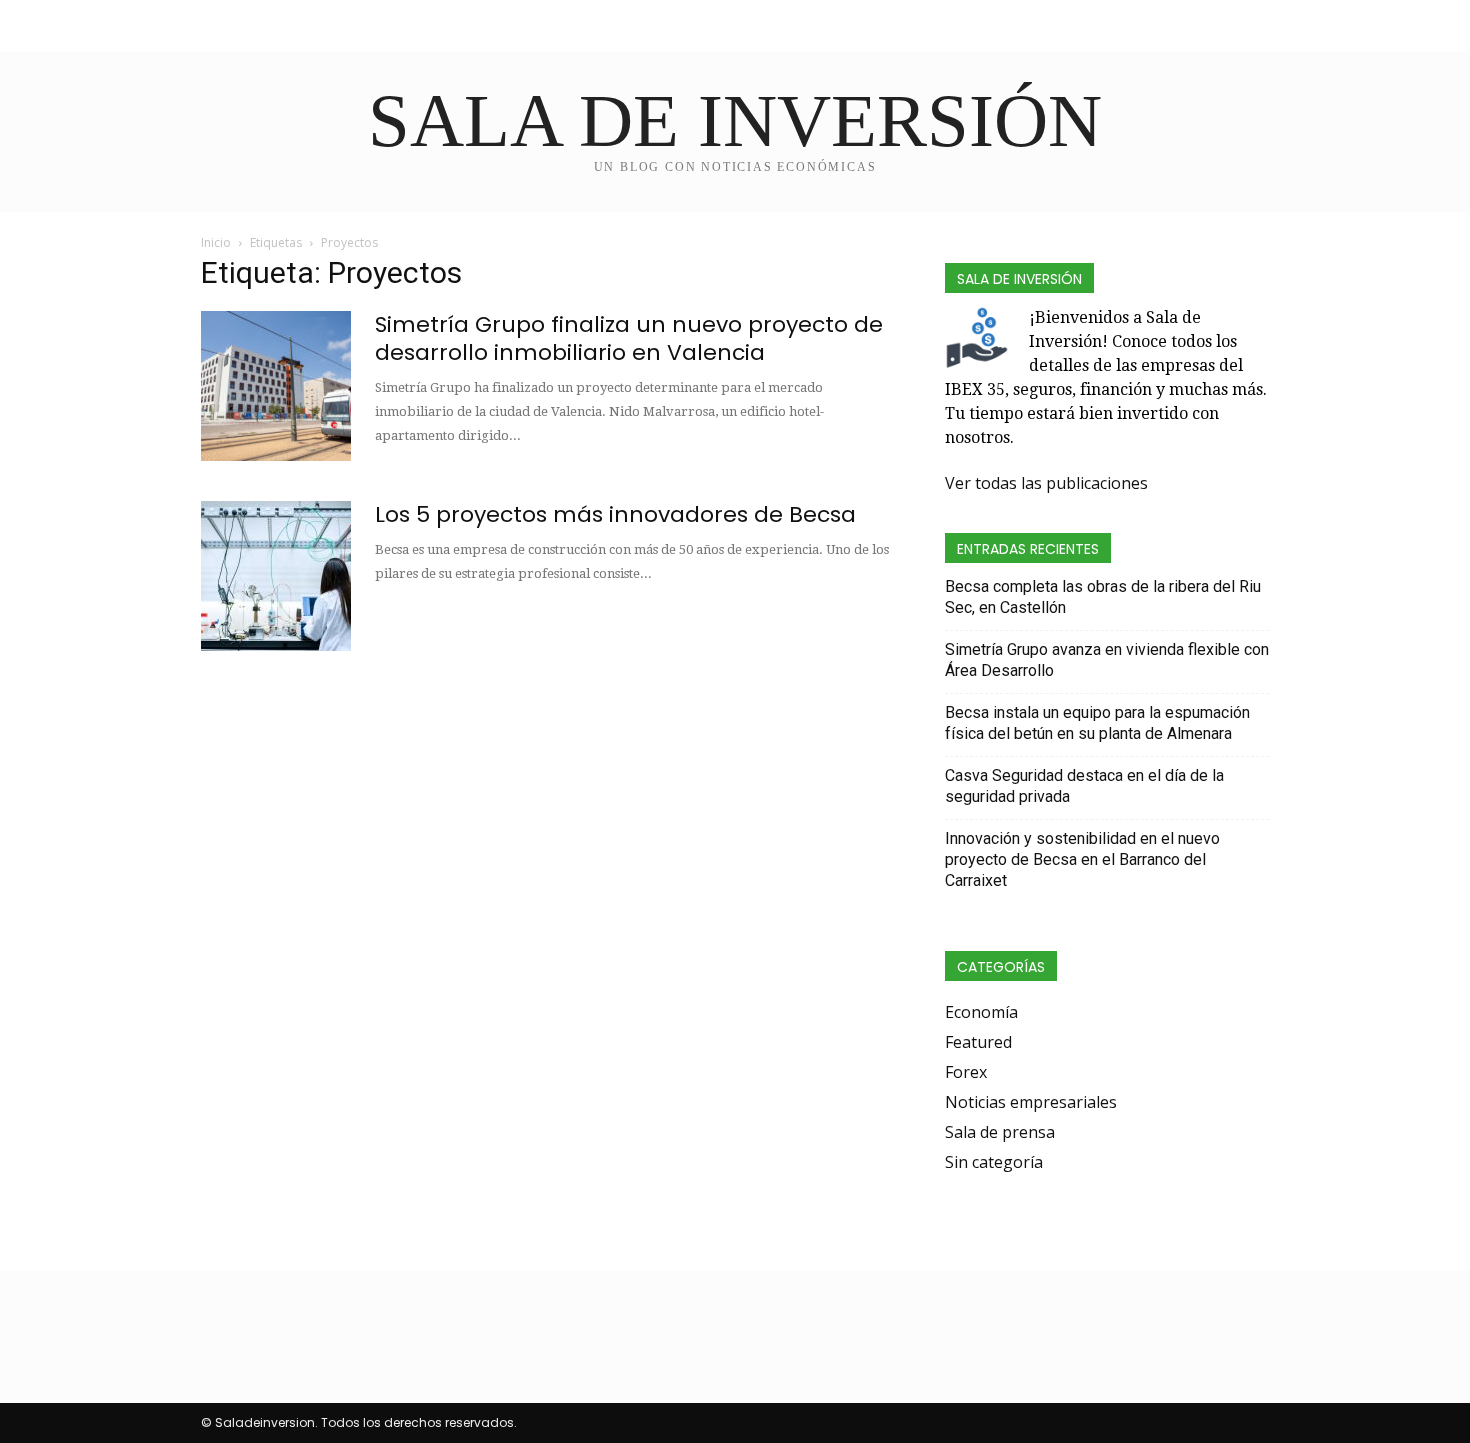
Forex (966, 1072)
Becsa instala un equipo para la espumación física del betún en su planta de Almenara (1097, 723)
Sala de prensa (1000, 1132)
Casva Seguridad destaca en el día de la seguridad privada (1084, 786)
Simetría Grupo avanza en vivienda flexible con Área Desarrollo (1107, 660)
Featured (978, 1042)
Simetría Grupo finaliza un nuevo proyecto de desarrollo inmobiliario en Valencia (629, 338)
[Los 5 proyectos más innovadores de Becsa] (276, 576)
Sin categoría (994, 1162)
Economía (981, 1012)
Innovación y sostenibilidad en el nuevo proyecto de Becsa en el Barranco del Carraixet (1082, 859)
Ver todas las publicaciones (1046, 483)
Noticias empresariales (1031, 1102)
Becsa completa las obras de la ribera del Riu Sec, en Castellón (1103, 597)
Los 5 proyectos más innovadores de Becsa (615, 514)
